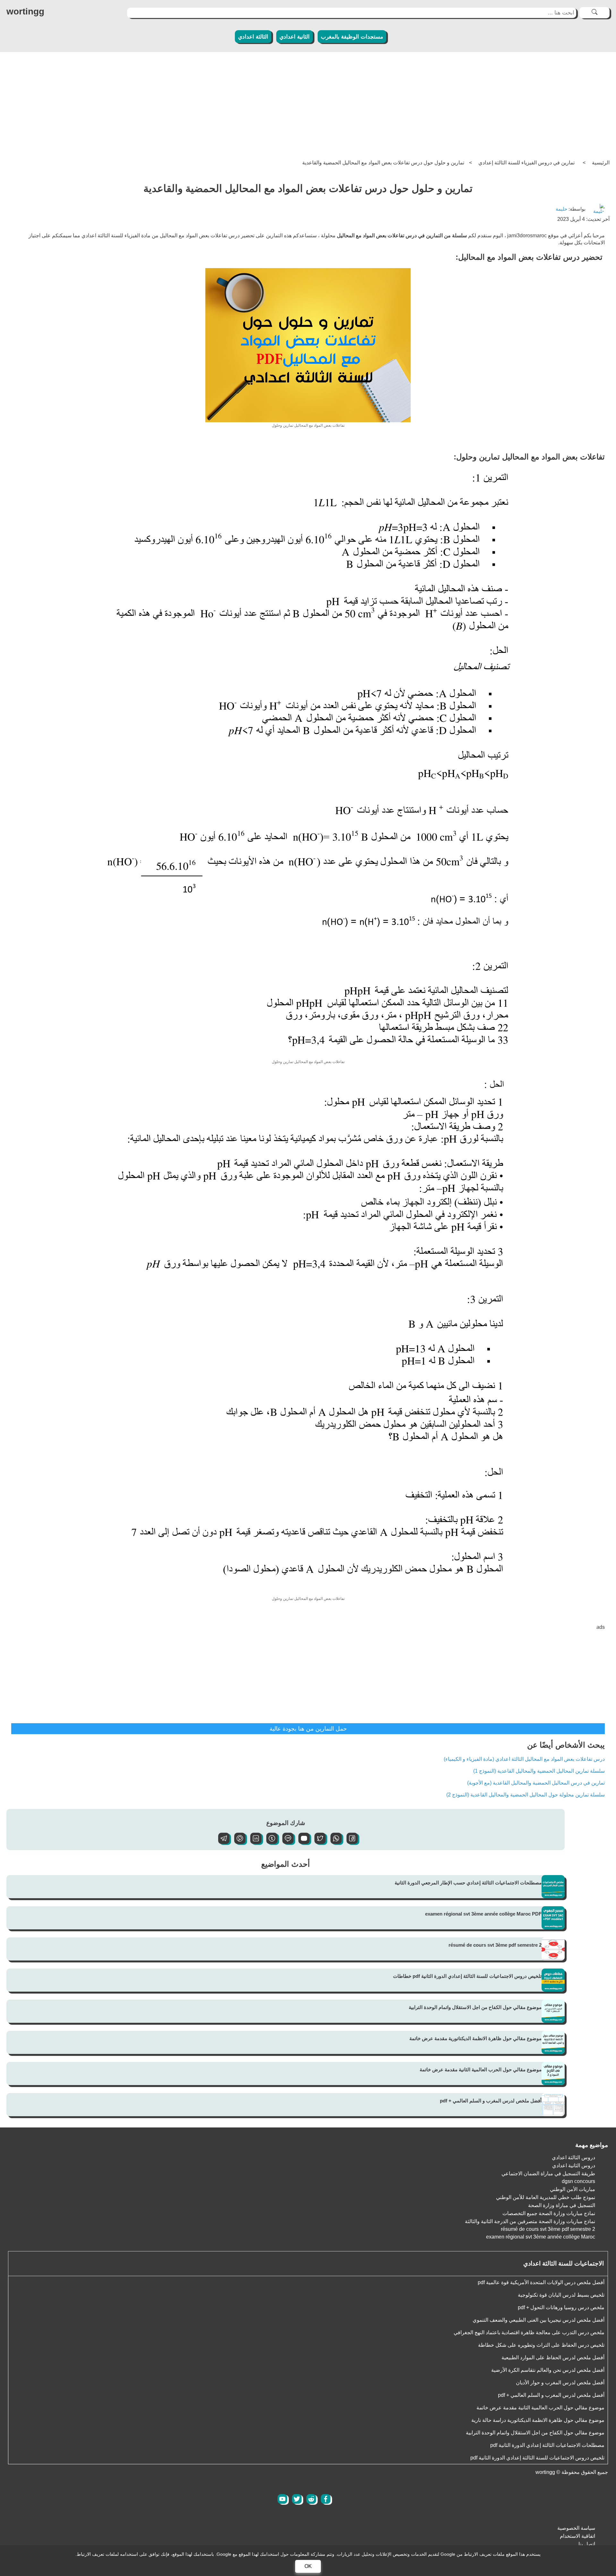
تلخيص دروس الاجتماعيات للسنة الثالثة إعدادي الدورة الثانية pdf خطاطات (467, 1976)
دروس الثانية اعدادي (574, 2166)
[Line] (286, 1842)
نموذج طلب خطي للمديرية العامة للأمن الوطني (546, 2197)
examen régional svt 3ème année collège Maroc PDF (483, 1914)
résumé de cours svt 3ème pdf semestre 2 (495, 1945)
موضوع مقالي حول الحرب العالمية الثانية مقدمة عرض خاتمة (481, 2070)
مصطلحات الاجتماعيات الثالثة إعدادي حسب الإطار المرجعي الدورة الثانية (468, 1883)
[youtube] (282, 2499)
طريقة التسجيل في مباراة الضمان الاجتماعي (548, 2174)
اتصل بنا (587, 2544)
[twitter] (297, 2499)
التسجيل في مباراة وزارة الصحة (562, 2205)
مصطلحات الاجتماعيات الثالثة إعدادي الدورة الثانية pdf (547, 2445)
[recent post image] (553, 1887)
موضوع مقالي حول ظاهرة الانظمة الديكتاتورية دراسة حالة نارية (538, 2420)
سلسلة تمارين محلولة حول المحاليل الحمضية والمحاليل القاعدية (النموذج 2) (526, 1795)
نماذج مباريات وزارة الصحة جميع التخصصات (549, 2213)
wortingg (25, 11)
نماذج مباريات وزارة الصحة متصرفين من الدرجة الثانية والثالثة (530, 2221)
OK (308, 2566)
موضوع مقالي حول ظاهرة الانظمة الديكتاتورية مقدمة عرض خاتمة (475, 2038)
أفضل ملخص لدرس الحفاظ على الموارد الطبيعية (553, 2358)
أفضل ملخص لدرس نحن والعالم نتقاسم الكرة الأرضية (548, 2370)
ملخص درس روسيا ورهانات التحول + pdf (561, 2307)
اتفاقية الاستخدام (577, 2536)
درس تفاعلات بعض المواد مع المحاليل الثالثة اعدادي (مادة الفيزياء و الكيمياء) (524, 1759)
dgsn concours (578, 2181)
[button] (350, 1842)
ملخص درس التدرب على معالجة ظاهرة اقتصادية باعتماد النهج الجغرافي (529, 2332)
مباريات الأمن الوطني (573, 2189)
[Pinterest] (237, 1842)
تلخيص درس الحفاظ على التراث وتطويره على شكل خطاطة (541, 2345)
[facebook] (326, 2499)
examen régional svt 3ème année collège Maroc (541, 2237)
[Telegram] (221, 1842)
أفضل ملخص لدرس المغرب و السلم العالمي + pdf (491, 2101)
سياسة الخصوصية (576, 2528)
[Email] (302, 1842)
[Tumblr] (269, 1842)
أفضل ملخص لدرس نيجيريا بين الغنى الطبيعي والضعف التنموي (539, 2320)
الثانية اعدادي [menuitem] (295, 37)
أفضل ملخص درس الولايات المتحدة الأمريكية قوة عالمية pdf (541, 2282)
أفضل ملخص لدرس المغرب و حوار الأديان (560, 2383)
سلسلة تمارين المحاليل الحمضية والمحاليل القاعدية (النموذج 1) (539, 1771)
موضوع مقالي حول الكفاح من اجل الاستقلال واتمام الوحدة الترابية (475, 2007)
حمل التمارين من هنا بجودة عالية (308, 1729)
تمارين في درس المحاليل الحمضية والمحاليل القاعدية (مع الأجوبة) (536, 1783)
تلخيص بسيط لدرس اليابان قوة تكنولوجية (561, 2295)
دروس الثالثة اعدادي (573, 2157)
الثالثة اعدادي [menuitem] (253, 37)
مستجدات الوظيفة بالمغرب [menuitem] (352, 37)
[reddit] (311, 2499)
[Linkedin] (253, 1842)
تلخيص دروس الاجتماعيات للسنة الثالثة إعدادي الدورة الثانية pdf (537, 2458)
